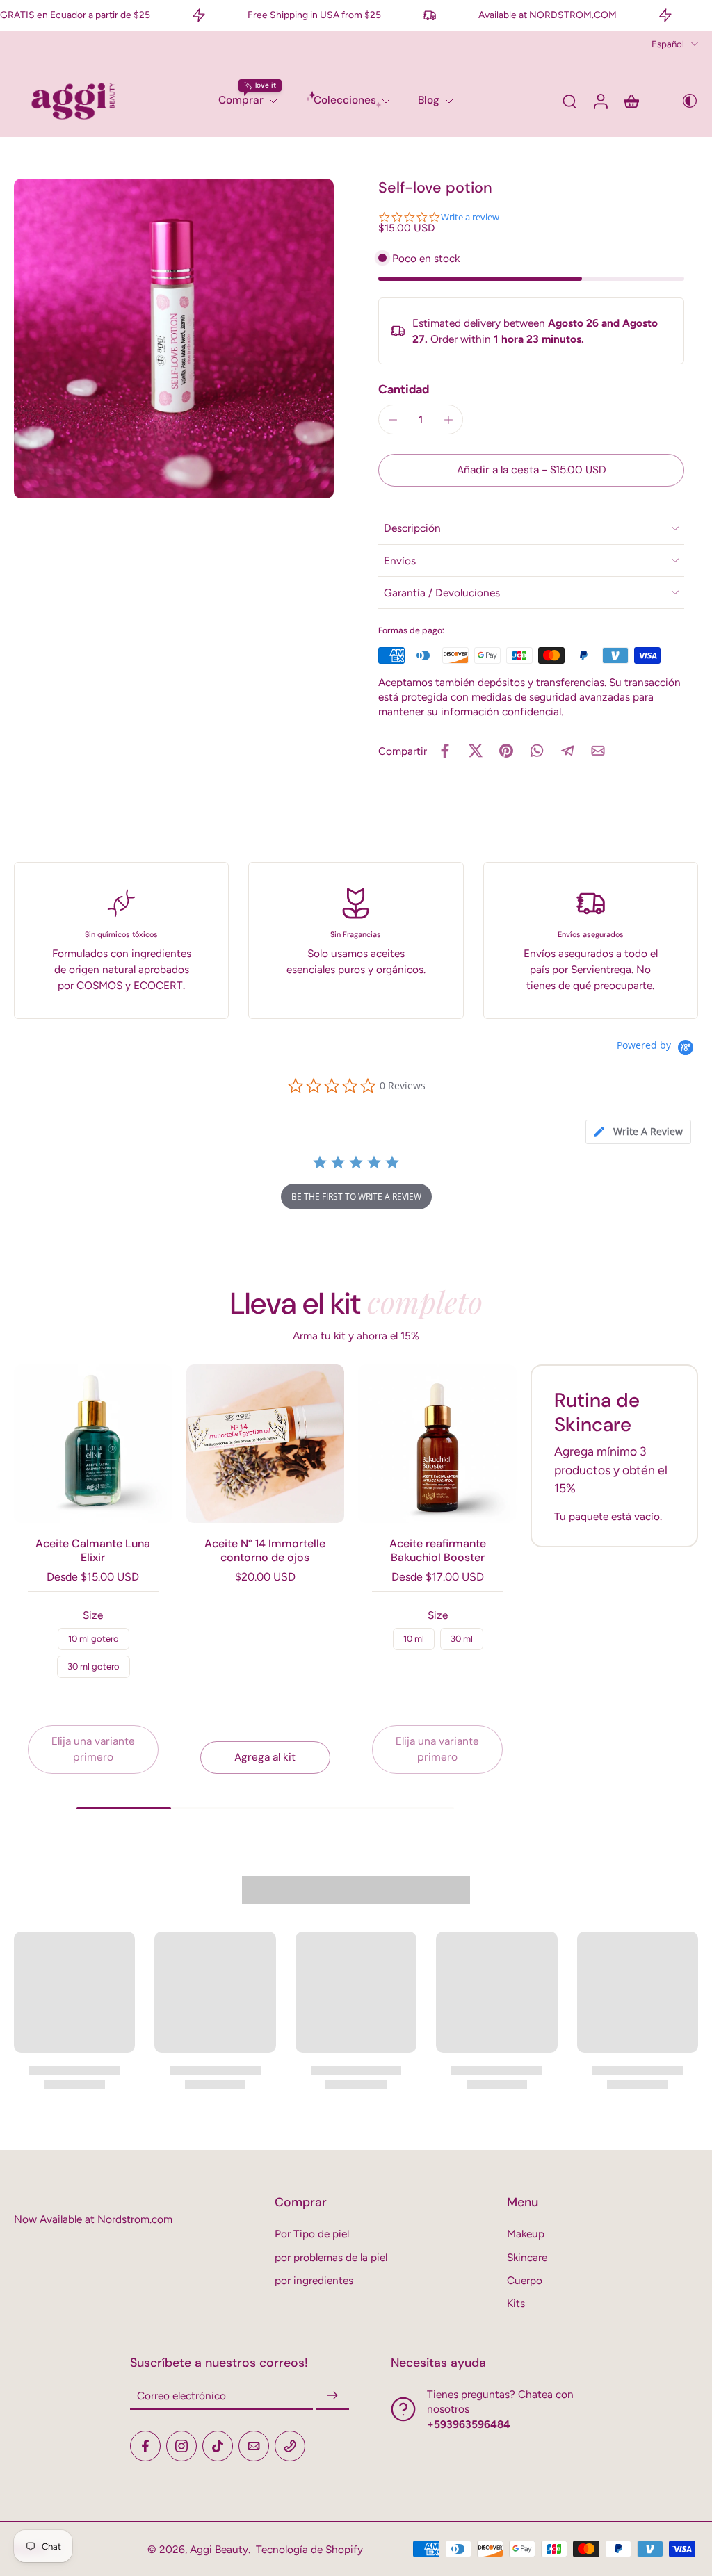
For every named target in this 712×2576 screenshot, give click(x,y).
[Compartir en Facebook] (445, 751)
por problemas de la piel (331, 2257)
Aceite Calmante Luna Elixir (93, 1550)
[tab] (638, 1132)
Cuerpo (525, 2280)
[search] (569, 101)
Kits (516, 2303)
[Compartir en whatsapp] (537, 751)
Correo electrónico (181, 2396)
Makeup (526, 2234)
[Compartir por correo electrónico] (598, 751)
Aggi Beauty (219, 2549)
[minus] (393, 420)
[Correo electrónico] (254, 2446)
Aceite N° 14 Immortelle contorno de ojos (265, 1550)
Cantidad (404, 389)
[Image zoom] (174, 339)
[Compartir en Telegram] (567, 751)
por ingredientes (314, 2280)
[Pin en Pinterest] (506, 751)
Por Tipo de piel (312, 2234)
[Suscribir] (332, 2396)
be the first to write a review (356, 1197)
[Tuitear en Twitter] (476, 751)
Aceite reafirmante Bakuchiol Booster (438, 1550)
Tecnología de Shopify (309, 2549)
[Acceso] (600, 101)
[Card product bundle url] (93, 1444)
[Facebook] (145, 2446)
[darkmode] (680, 101)
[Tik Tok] (218, 2446)
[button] (531, 470)
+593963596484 (469, 2424)
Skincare (527, 2257)
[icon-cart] (631, 101)
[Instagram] (181, 2446)
